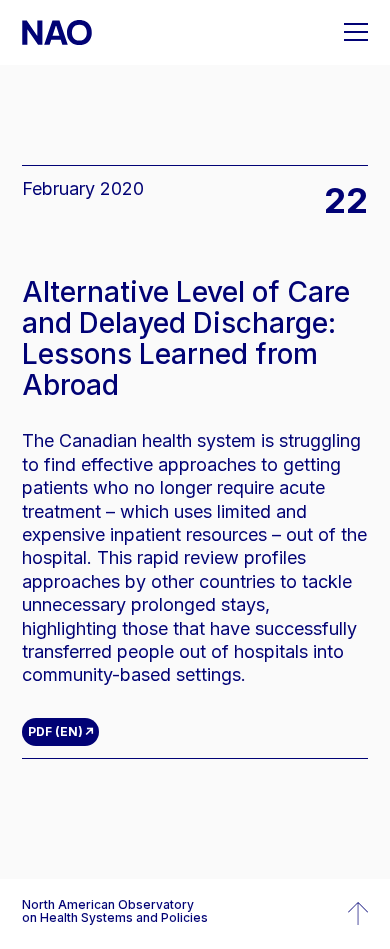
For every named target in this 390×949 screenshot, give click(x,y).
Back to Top (358, 914)
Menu (356, 32)
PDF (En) (55, 732)
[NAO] (57, 32)
